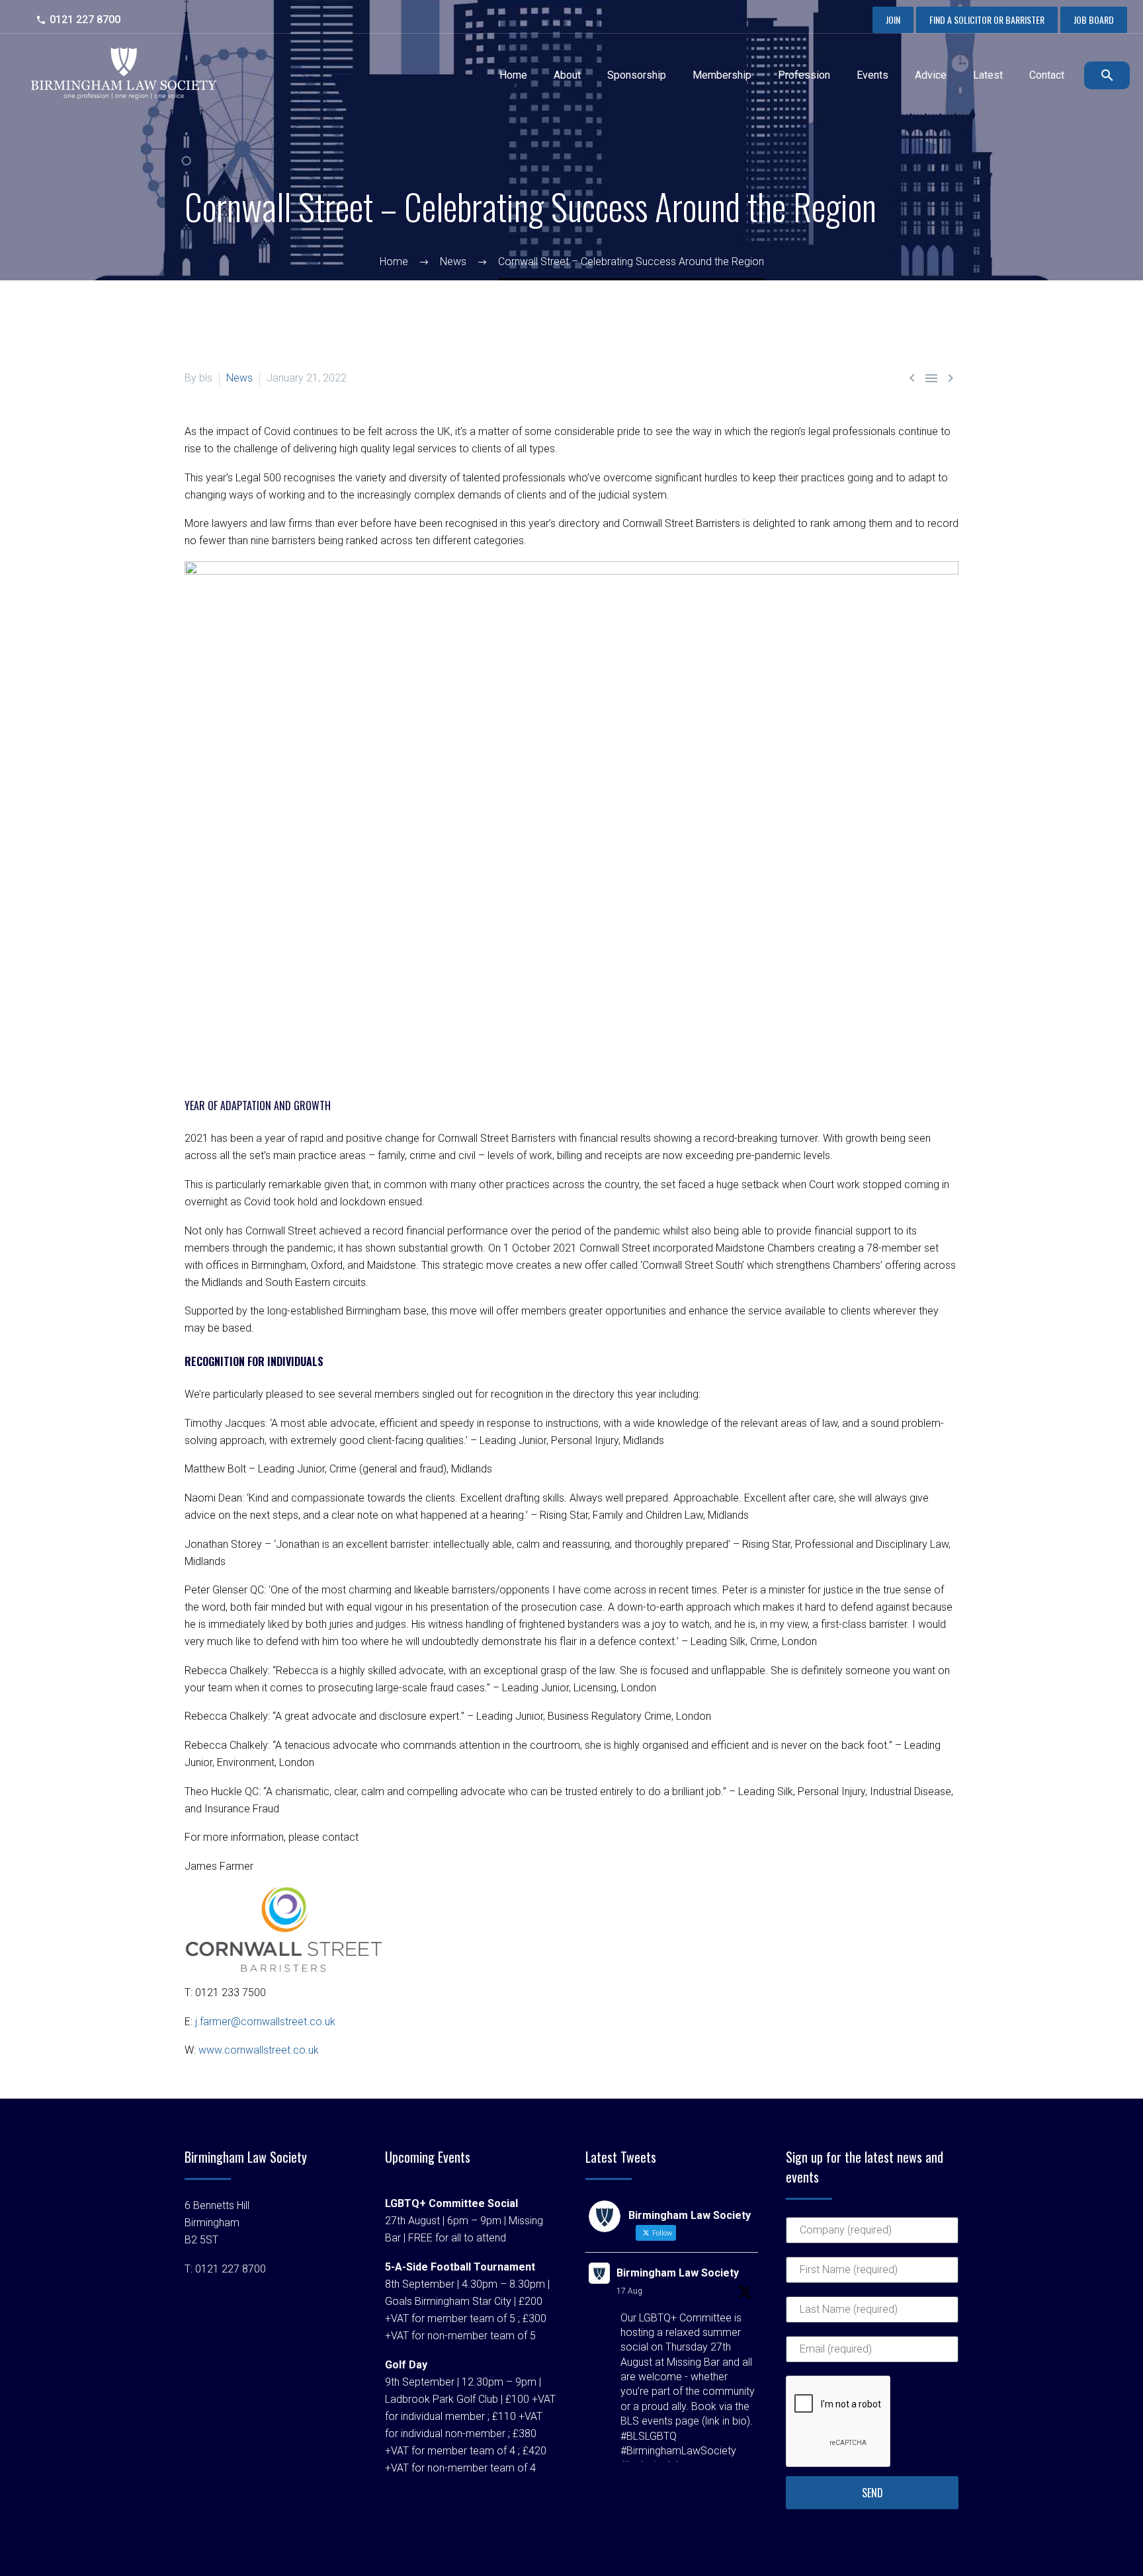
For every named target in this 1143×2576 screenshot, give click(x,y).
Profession (804, 75)
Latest (988, 75)
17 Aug (629, 2291)
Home (513, 75)
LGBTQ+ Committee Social (451, 2203)
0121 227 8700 (85, 20)
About (567, 75)
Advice (931, 75)
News (239, 378)
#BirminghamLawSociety (678, 2451)
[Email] (872, 2355)
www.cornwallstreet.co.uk (259, 2050)
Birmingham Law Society (678, 2273)
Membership (722, 75)
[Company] (872, 2236)
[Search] (1105, 75)
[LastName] (872, 2316)
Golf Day (406, 2365)
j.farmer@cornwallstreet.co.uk (265, 2022)
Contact (1047, 75)
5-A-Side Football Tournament (460, 2267)
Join (893, 20)
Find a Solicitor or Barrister (987, 20)
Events (872, 75)
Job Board (1094, 20)
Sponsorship (637, 75)
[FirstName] (872, 2276)
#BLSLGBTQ (649, 2436)
